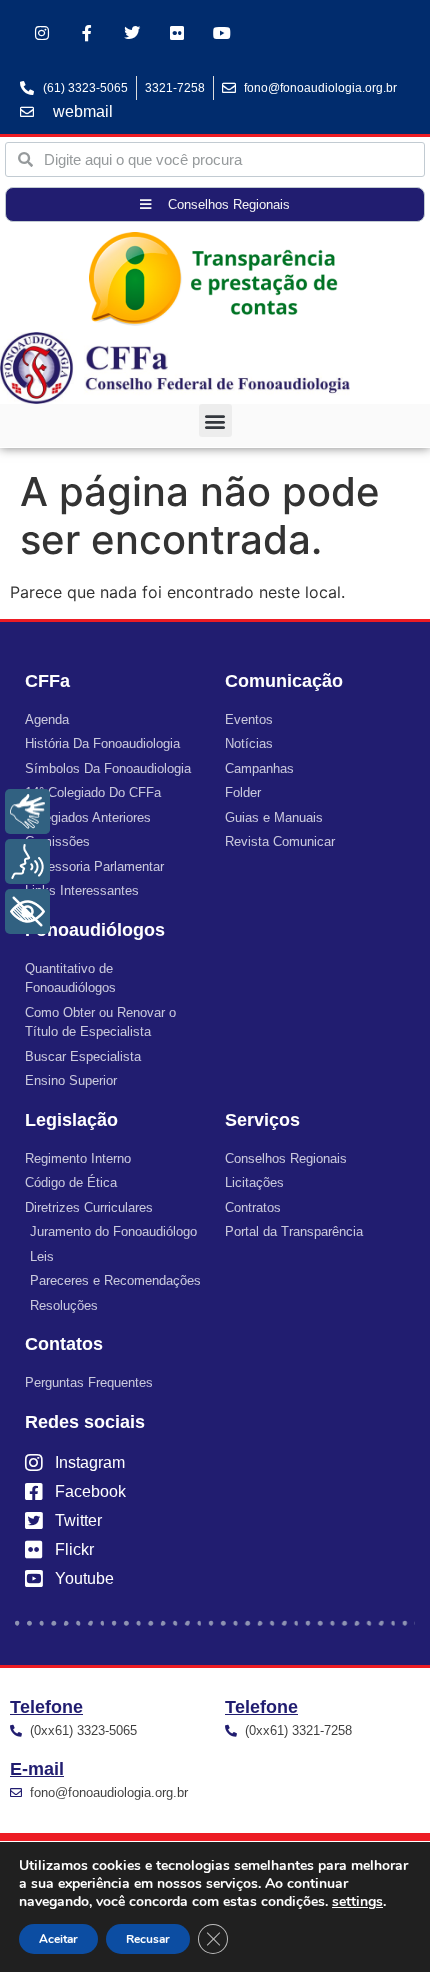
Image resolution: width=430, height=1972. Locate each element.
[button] (215, 420)
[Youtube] (221, 33)
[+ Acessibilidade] (27, 911)
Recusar (148, 1939)
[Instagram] (42, 33)
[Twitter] (132, 33)
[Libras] (27, 811)
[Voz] (27, 861)
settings (357, 1902)
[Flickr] (176, 33)
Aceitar (58, 1939)
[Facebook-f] (87, 33)
